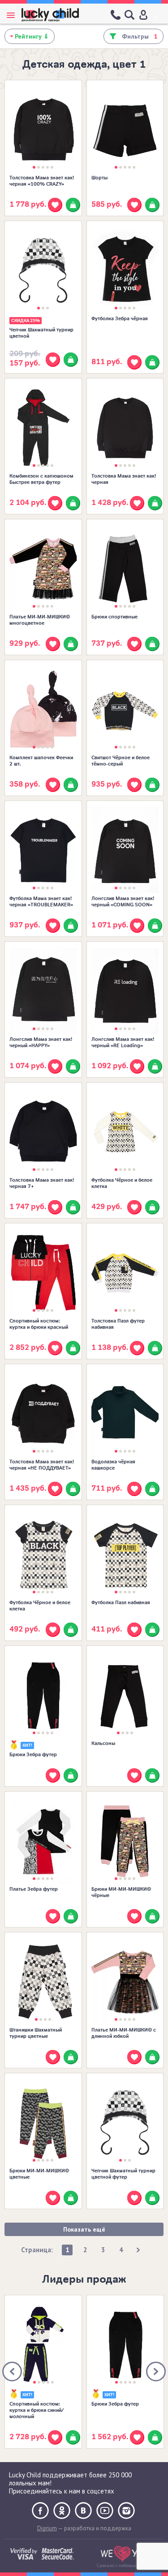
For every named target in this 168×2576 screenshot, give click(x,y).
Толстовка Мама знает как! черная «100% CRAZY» (42, 181)
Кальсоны (103, 1743)
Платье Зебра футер (34, 1889)
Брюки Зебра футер (33, 1754)
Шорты (99, 178)
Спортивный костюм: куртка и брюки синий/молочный (37, 2410)
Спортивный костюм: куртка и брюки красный (39, 1324)
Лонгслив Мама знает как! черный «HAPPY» (41, 1042)
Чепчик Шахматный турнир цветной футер (123, 2174)
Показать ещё (84, 2229)
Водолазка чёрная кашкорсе (113, 1465)
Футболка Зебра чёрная (120, 318)
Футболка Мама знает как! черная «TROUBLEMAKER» (41, 901)
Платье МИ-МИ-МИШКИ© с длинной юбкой (124, 2033)
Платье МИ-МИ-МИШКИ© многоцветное (40, 620)
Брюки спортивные (114, 617)
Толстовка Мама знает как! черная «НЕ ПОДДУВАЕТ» (42, 1465)
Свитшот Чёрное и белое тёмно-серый (121, 761)
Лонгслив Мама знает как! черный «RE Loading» (123, 1042)
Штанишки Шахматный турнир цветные (36, 2033)
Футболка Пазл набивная (121, 1602)
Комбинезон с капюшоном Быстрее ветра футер (41, 479)
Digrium (47, 2528)
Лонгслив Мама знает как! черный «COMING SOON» (123, 901)
